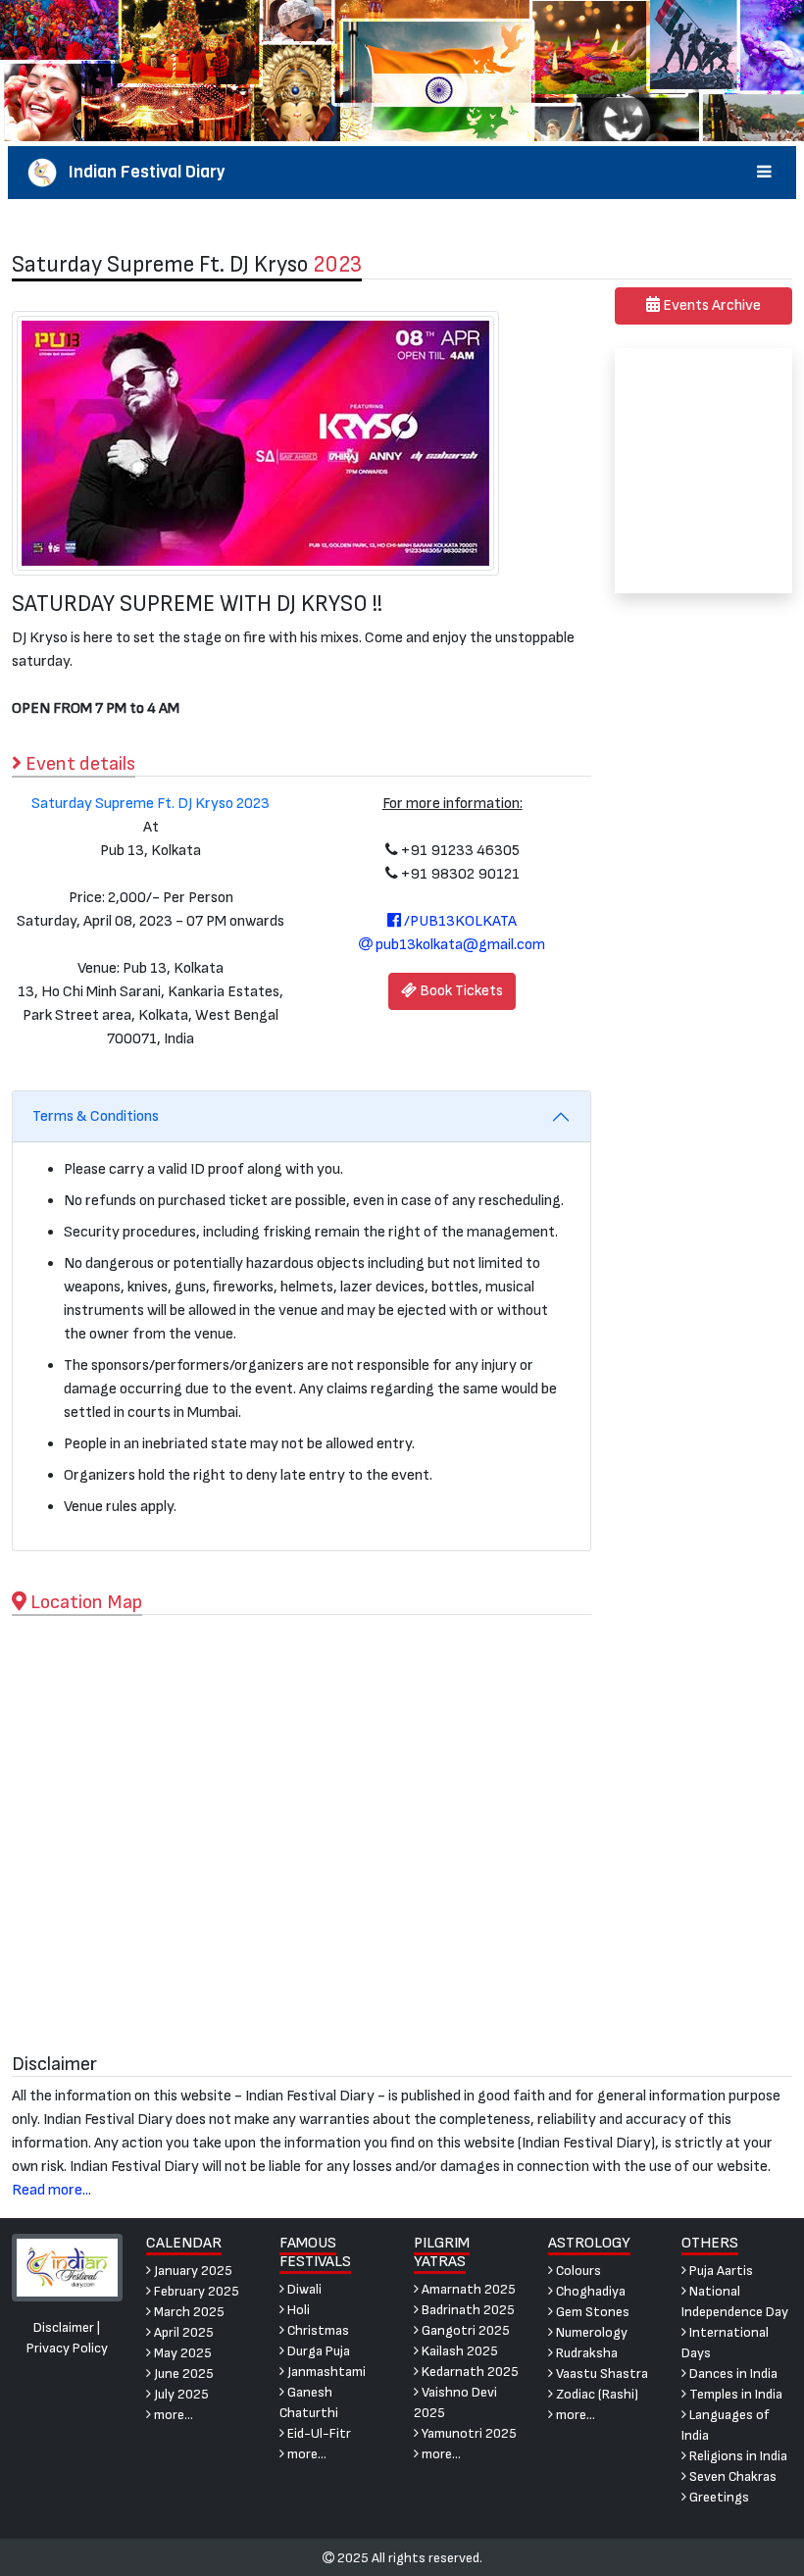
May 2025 (181, 2353)
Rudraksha (585, 2353)
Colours (577, 2271)
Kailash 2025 (458, 2351)
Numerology (590, 2332)
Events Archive (710, 305)
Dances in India (732, 2374)
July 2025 (180, 2394)
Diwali (303, 2289)
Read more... (51, 2190)
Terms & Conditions (96, 1116)
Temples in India (734, 2394)
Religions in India (737, 2456)
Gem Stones (591, 2312)
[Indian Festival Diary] (67, 2267)
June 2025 (182, 2374)
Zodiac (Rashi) (596, 2394)
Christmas (317, 2330)
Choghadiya (589, 2291)
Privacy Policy (67, 2348)
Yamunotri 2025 (468, 2433)
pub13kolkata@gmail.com (459, 945)
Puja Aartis (720, 2271)
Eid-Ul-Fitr (318, 2433)
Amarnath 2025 (467, 2289)
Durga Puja (317, 2351)
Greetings (718, 2497)
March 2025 (188, 2312)
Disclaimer (64, 2327)
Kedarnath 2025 (469, 2372)
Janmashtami (325, 2372)
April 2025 (182, 2332)
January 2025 (192, 2271)
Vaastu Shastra (601, 2374)
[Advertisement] (703, 471)
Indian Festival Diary (141, 172)
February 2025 (195, 2291)
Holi (297, 2310)
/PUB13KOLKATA (459, 921)
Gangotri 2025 (464, 2330)
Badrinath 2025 (467, 2310)
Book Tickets (460, 991)
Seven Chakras (731, 2476)
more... (172, 2415)
